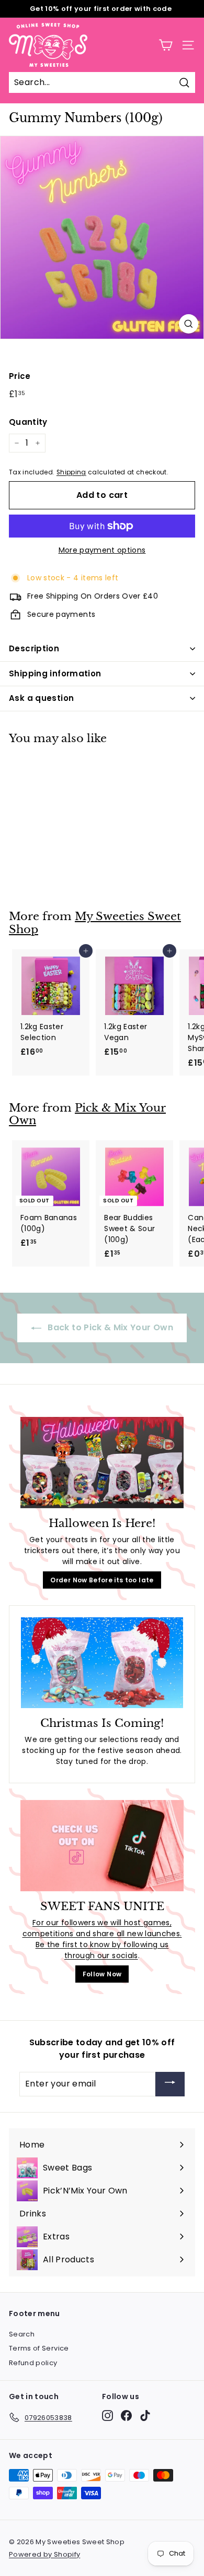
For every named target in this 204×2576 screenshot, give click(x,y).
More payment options (102, 550)
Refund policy (33, 2363)
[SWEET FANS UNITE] (102, 1846)
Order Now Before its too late (102, 1580)
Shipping (71, 472)
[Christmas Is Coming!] (102, 1663)
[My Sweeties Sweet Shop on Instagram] (107, 2416)
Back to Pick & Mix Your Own (109, 1327)
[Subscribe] (170, 2084)
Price (20, 376)
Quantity (28, 422)
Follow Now (102, 1974)
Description (34, 648)
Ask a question (41, 698)
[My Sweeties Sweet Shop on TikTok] (145, 2416)
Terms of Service (39, 2348)
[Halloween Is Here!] (102, 1463)
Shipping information (55, 673)
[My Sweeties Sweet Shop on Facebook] (126, 2416)
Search (22, 2334)
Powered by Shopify (44, 2554)
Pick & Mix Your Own (87, 1114)
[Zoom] (189, 324)
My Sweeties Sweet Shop (95, 923)
